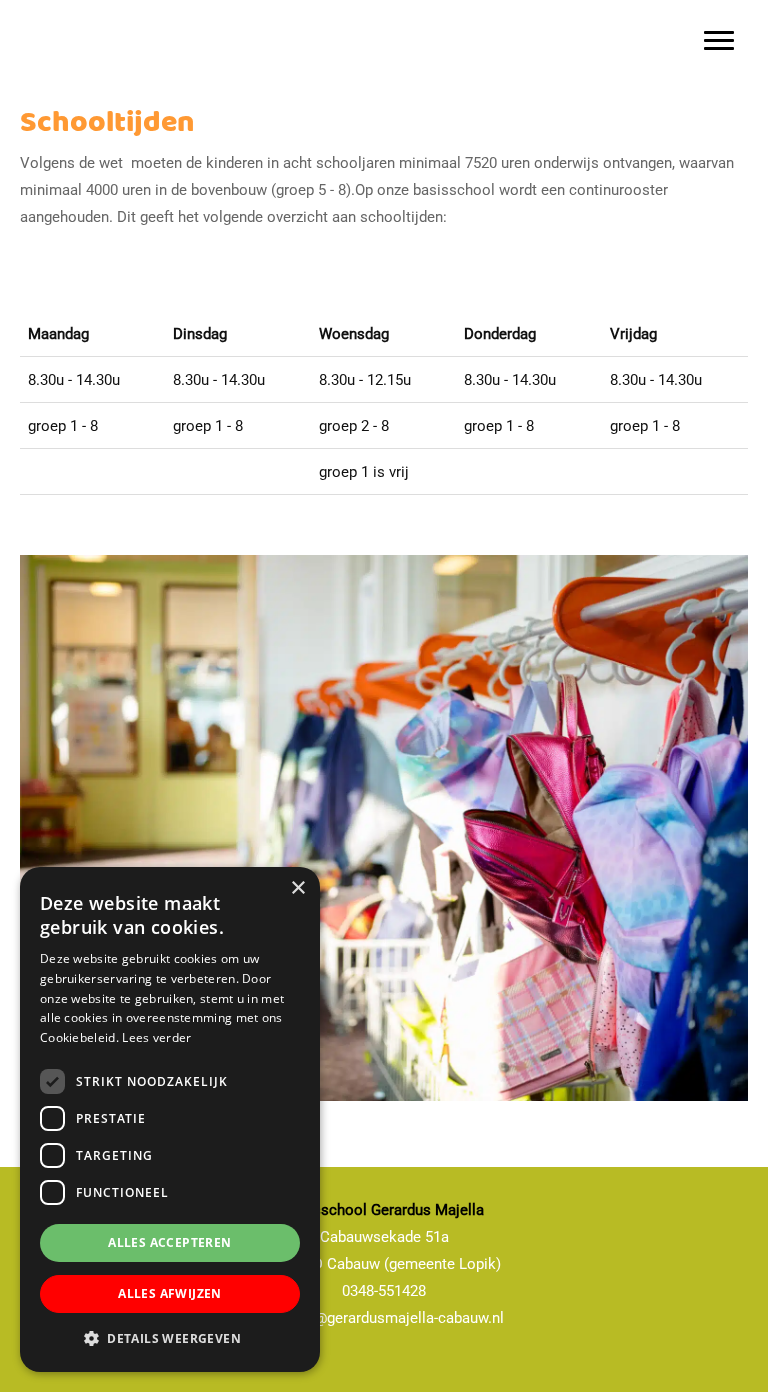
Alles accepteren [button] (169, 1242)
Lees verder (156, 1037)
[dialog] (170, 1119)
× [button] (297, 888)
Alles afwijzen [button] (170, 1293)
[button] (170, 1339)
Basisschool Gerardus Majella (96, 4)
